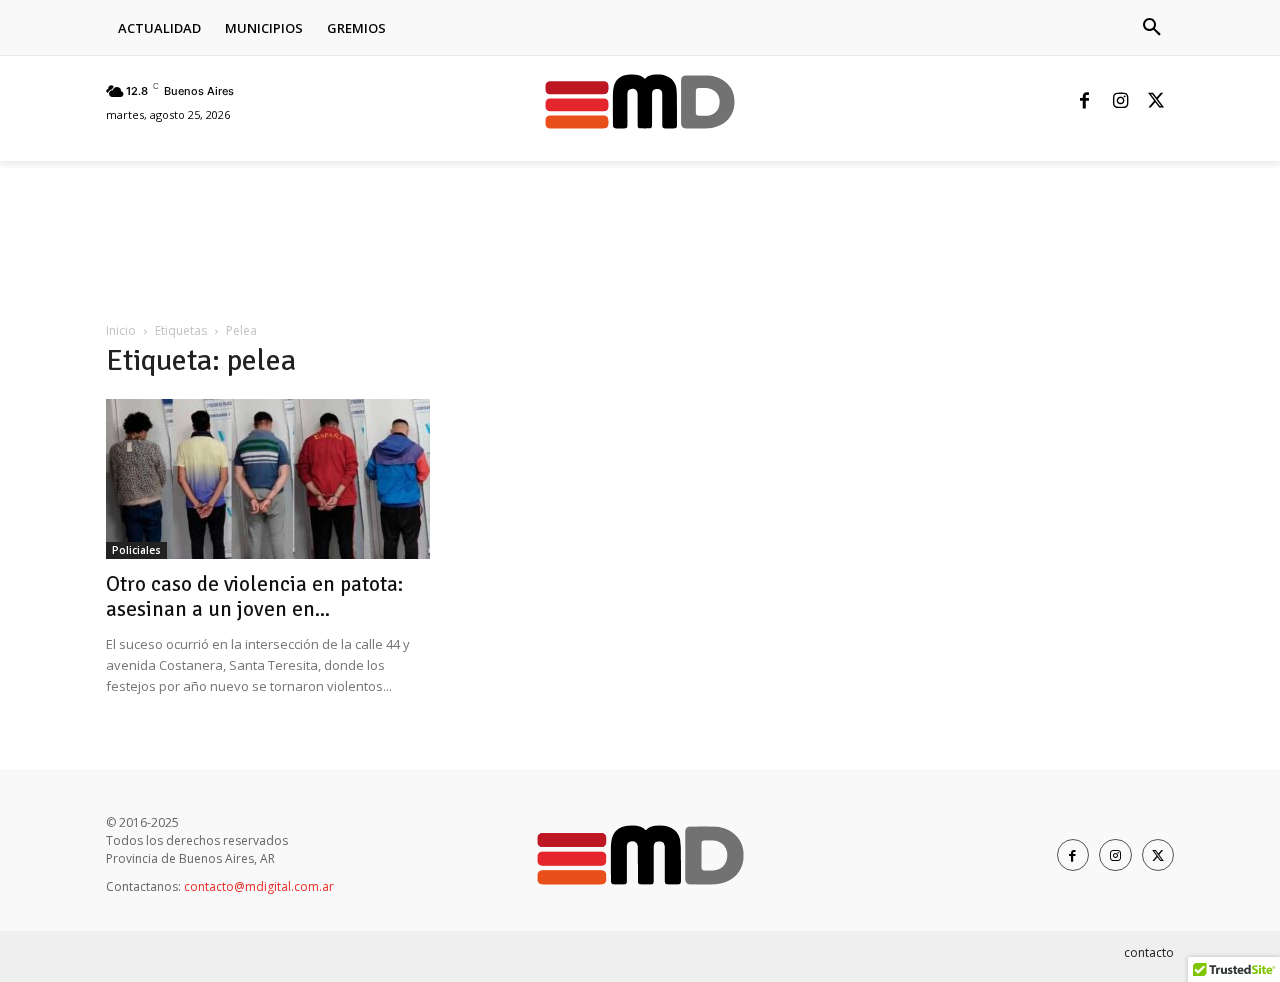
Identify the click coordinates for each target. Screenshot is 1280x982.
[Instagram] (1120, 102)
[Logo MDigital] (640, 101)
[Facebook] (1084, 102)
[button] (1152, 28)
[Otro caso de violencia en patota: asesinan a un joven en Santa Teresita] (268, 479)
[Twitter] (1156, 102)
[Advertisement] (470, 230)
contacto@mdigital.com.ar (259, 886)
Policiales (136, 550)
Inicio (121, 330)
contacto (1149, 952)
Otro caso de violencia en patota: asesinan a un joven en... (254, 596)
